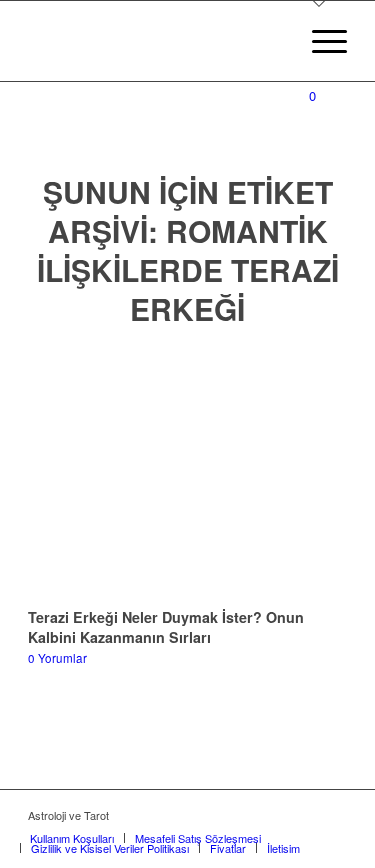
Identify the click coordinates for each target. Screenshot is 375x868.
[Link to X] (302, 815)
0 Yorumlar (57, 658)
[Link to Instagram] (332, 815)
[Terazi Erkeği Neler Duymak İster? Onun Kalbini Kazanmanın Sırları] (187, 472)
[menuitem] (319, 41)
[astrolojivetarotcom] (155, 41)
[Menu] (319, 41)
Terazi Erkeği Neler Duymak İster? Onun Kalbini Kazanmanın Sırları (166, 627)
